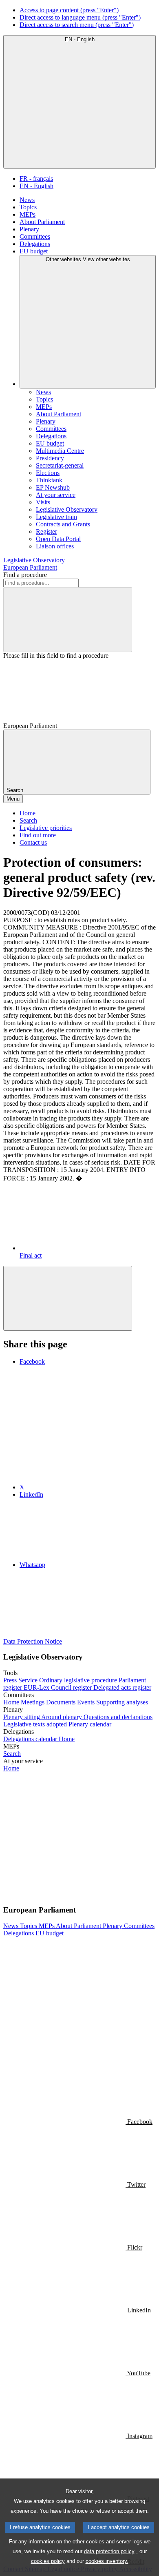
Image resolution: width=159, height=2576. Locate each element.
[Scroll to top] (68, 1298)
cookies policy (48, 2561)
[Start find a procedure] (68, 620)
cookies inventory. (107, 2561)
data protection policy (109, 2551)
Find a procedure (25, 575)
